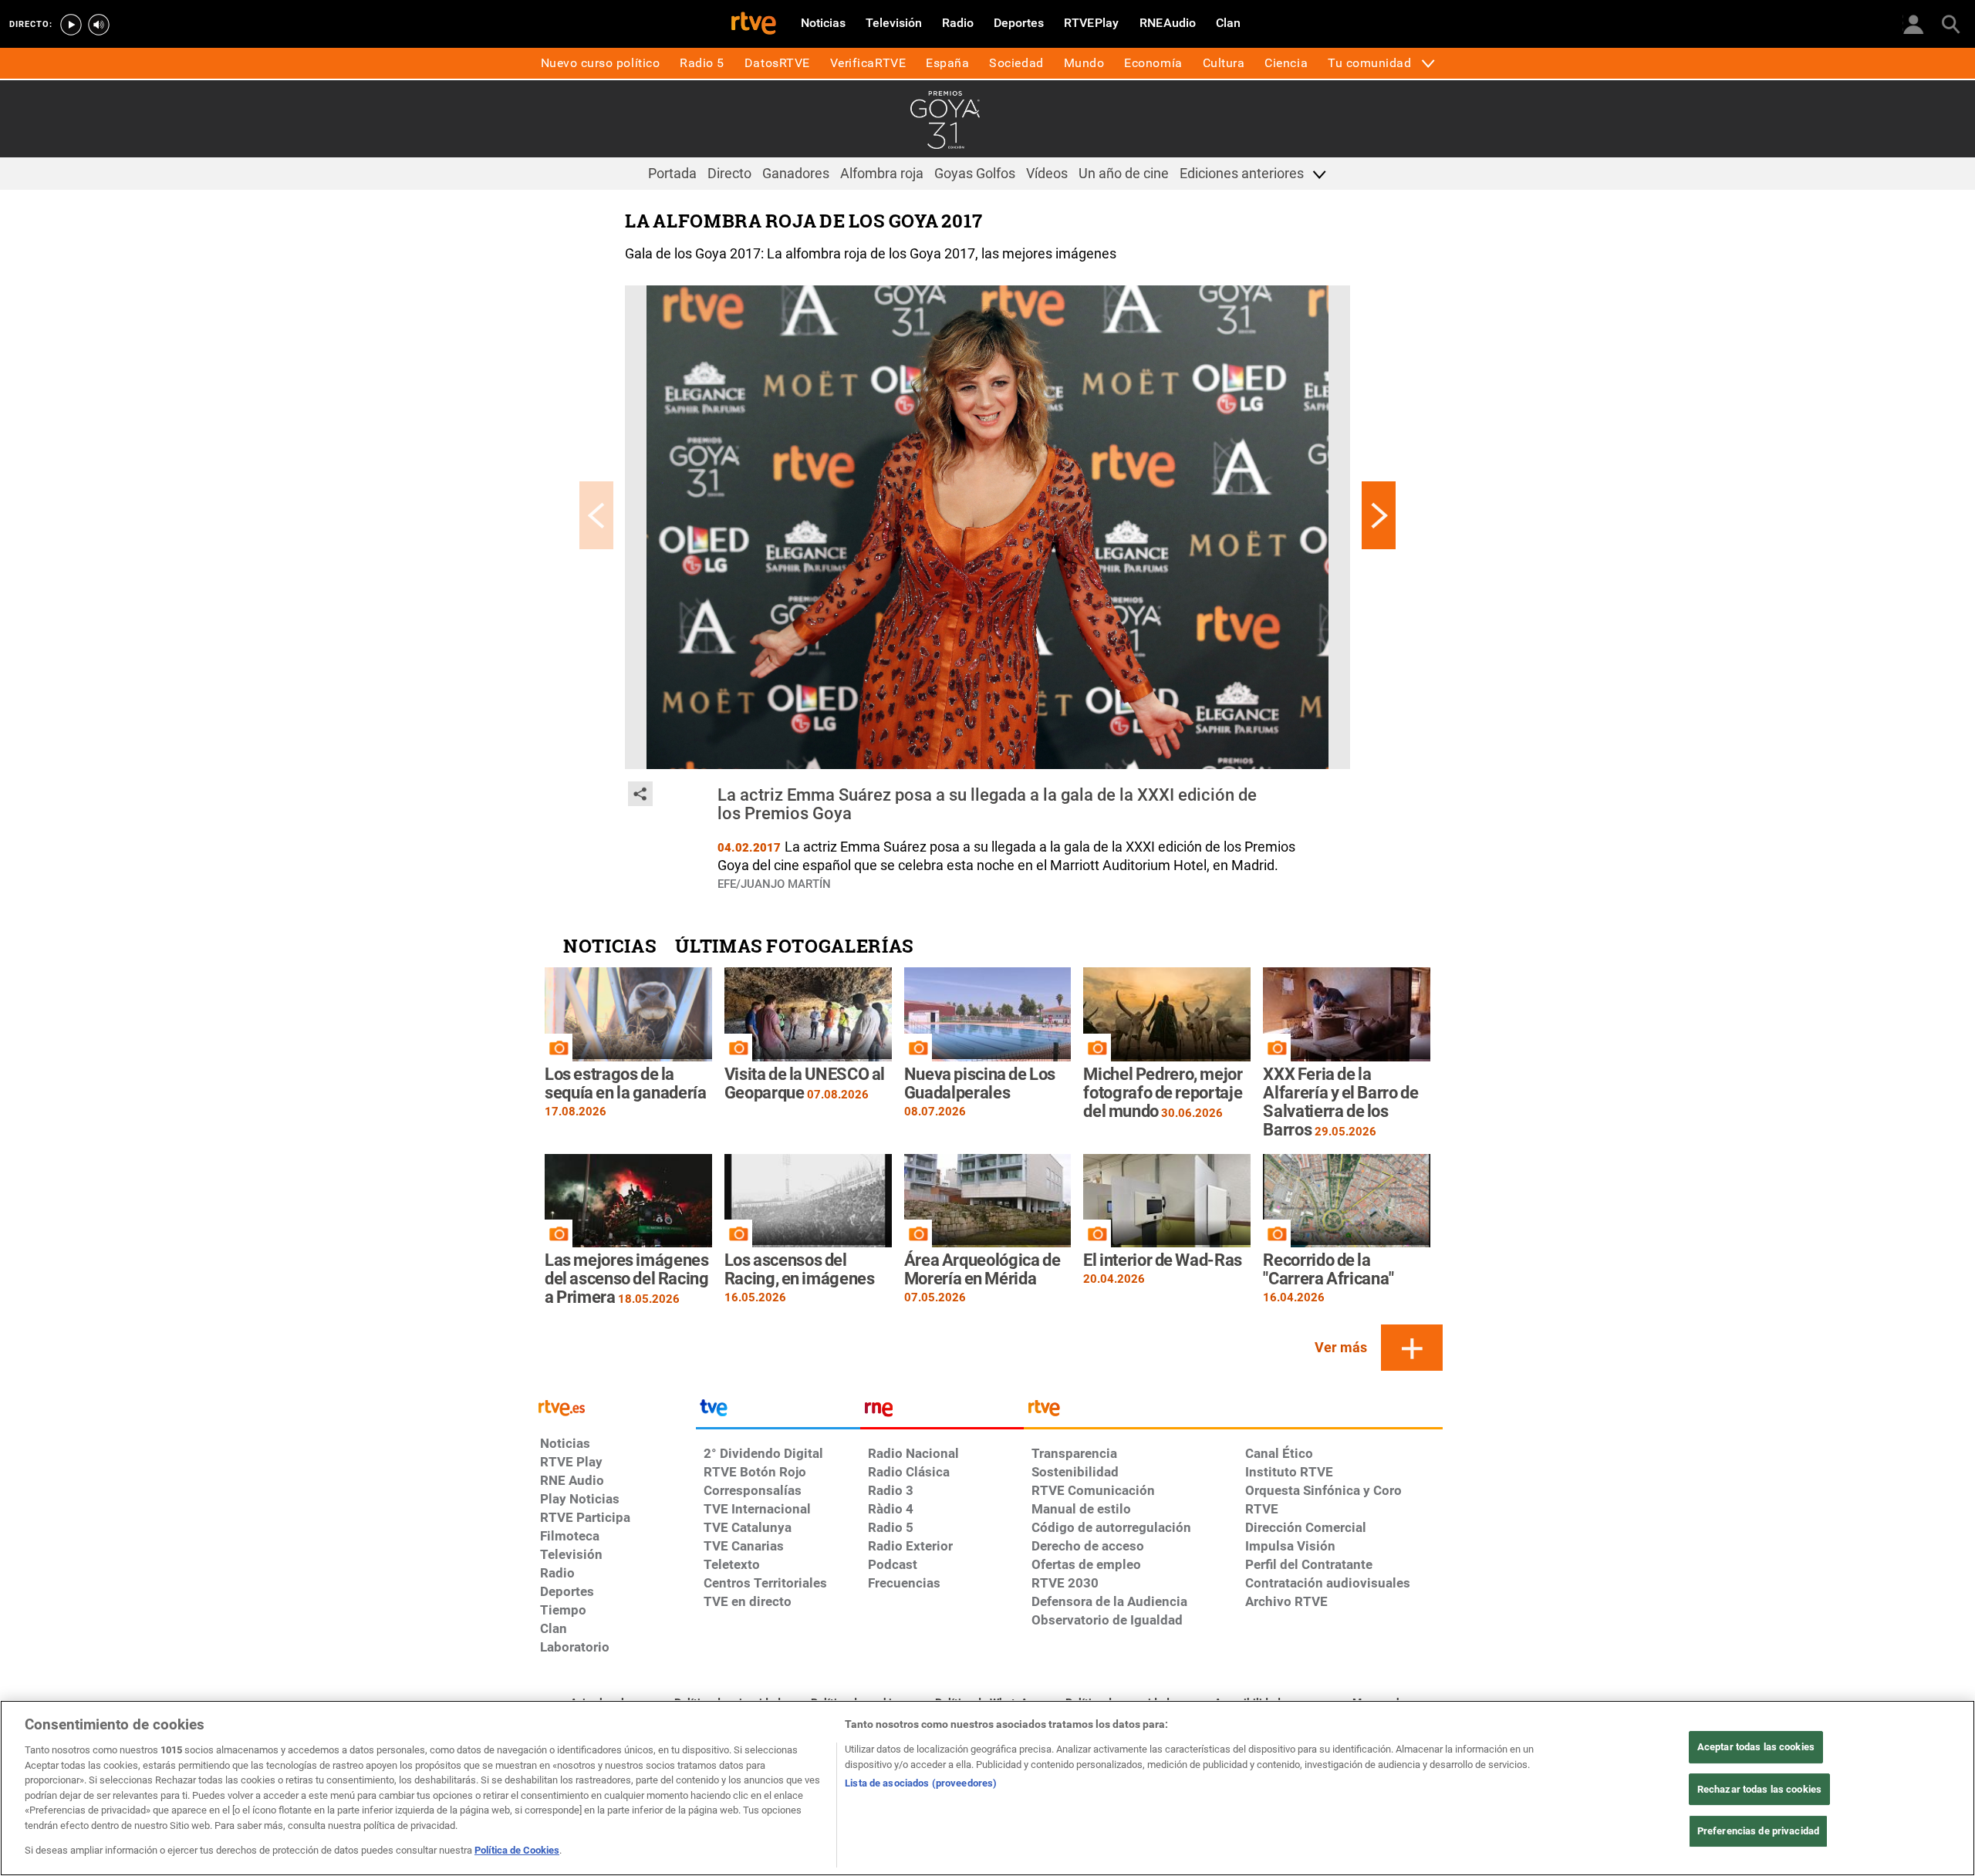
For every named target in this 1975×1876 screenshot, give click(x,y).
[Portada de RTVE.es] (754, 25)
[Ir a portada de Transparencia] (1233, 1412)
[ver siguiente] (1379, 515)
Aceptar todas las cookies (1756, 1747)
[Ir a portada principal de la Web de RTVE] (614, 1407)
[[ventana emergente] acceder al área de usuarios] (1913, 23)
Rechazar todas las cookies (1759, 1789)
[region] (987, 1788)
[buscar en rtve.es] (1950, 23)
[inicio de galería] (596, 515)
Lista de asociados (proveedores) (921, 1783)
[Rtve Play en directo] (71, 25)
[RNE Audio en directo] (99, 25)
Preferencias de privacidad (1758, 1832)
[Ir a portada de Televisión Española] (778, 1412)
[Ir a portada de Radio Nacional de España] (942, 1412)
